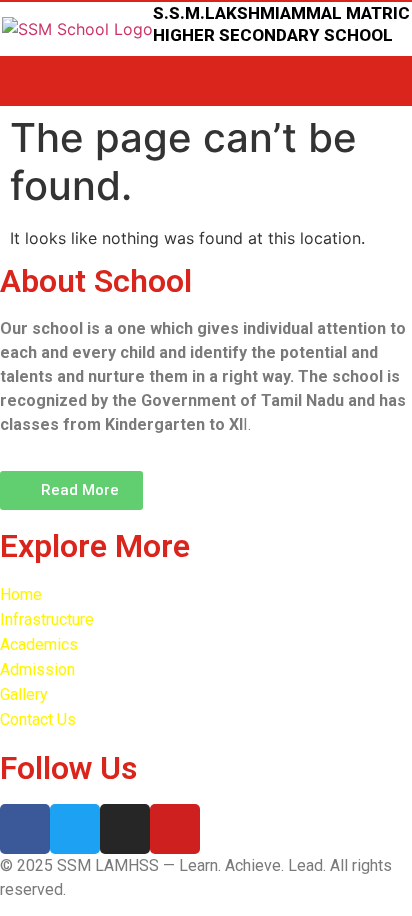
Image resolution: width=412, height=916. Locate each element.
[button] (71, 490)
